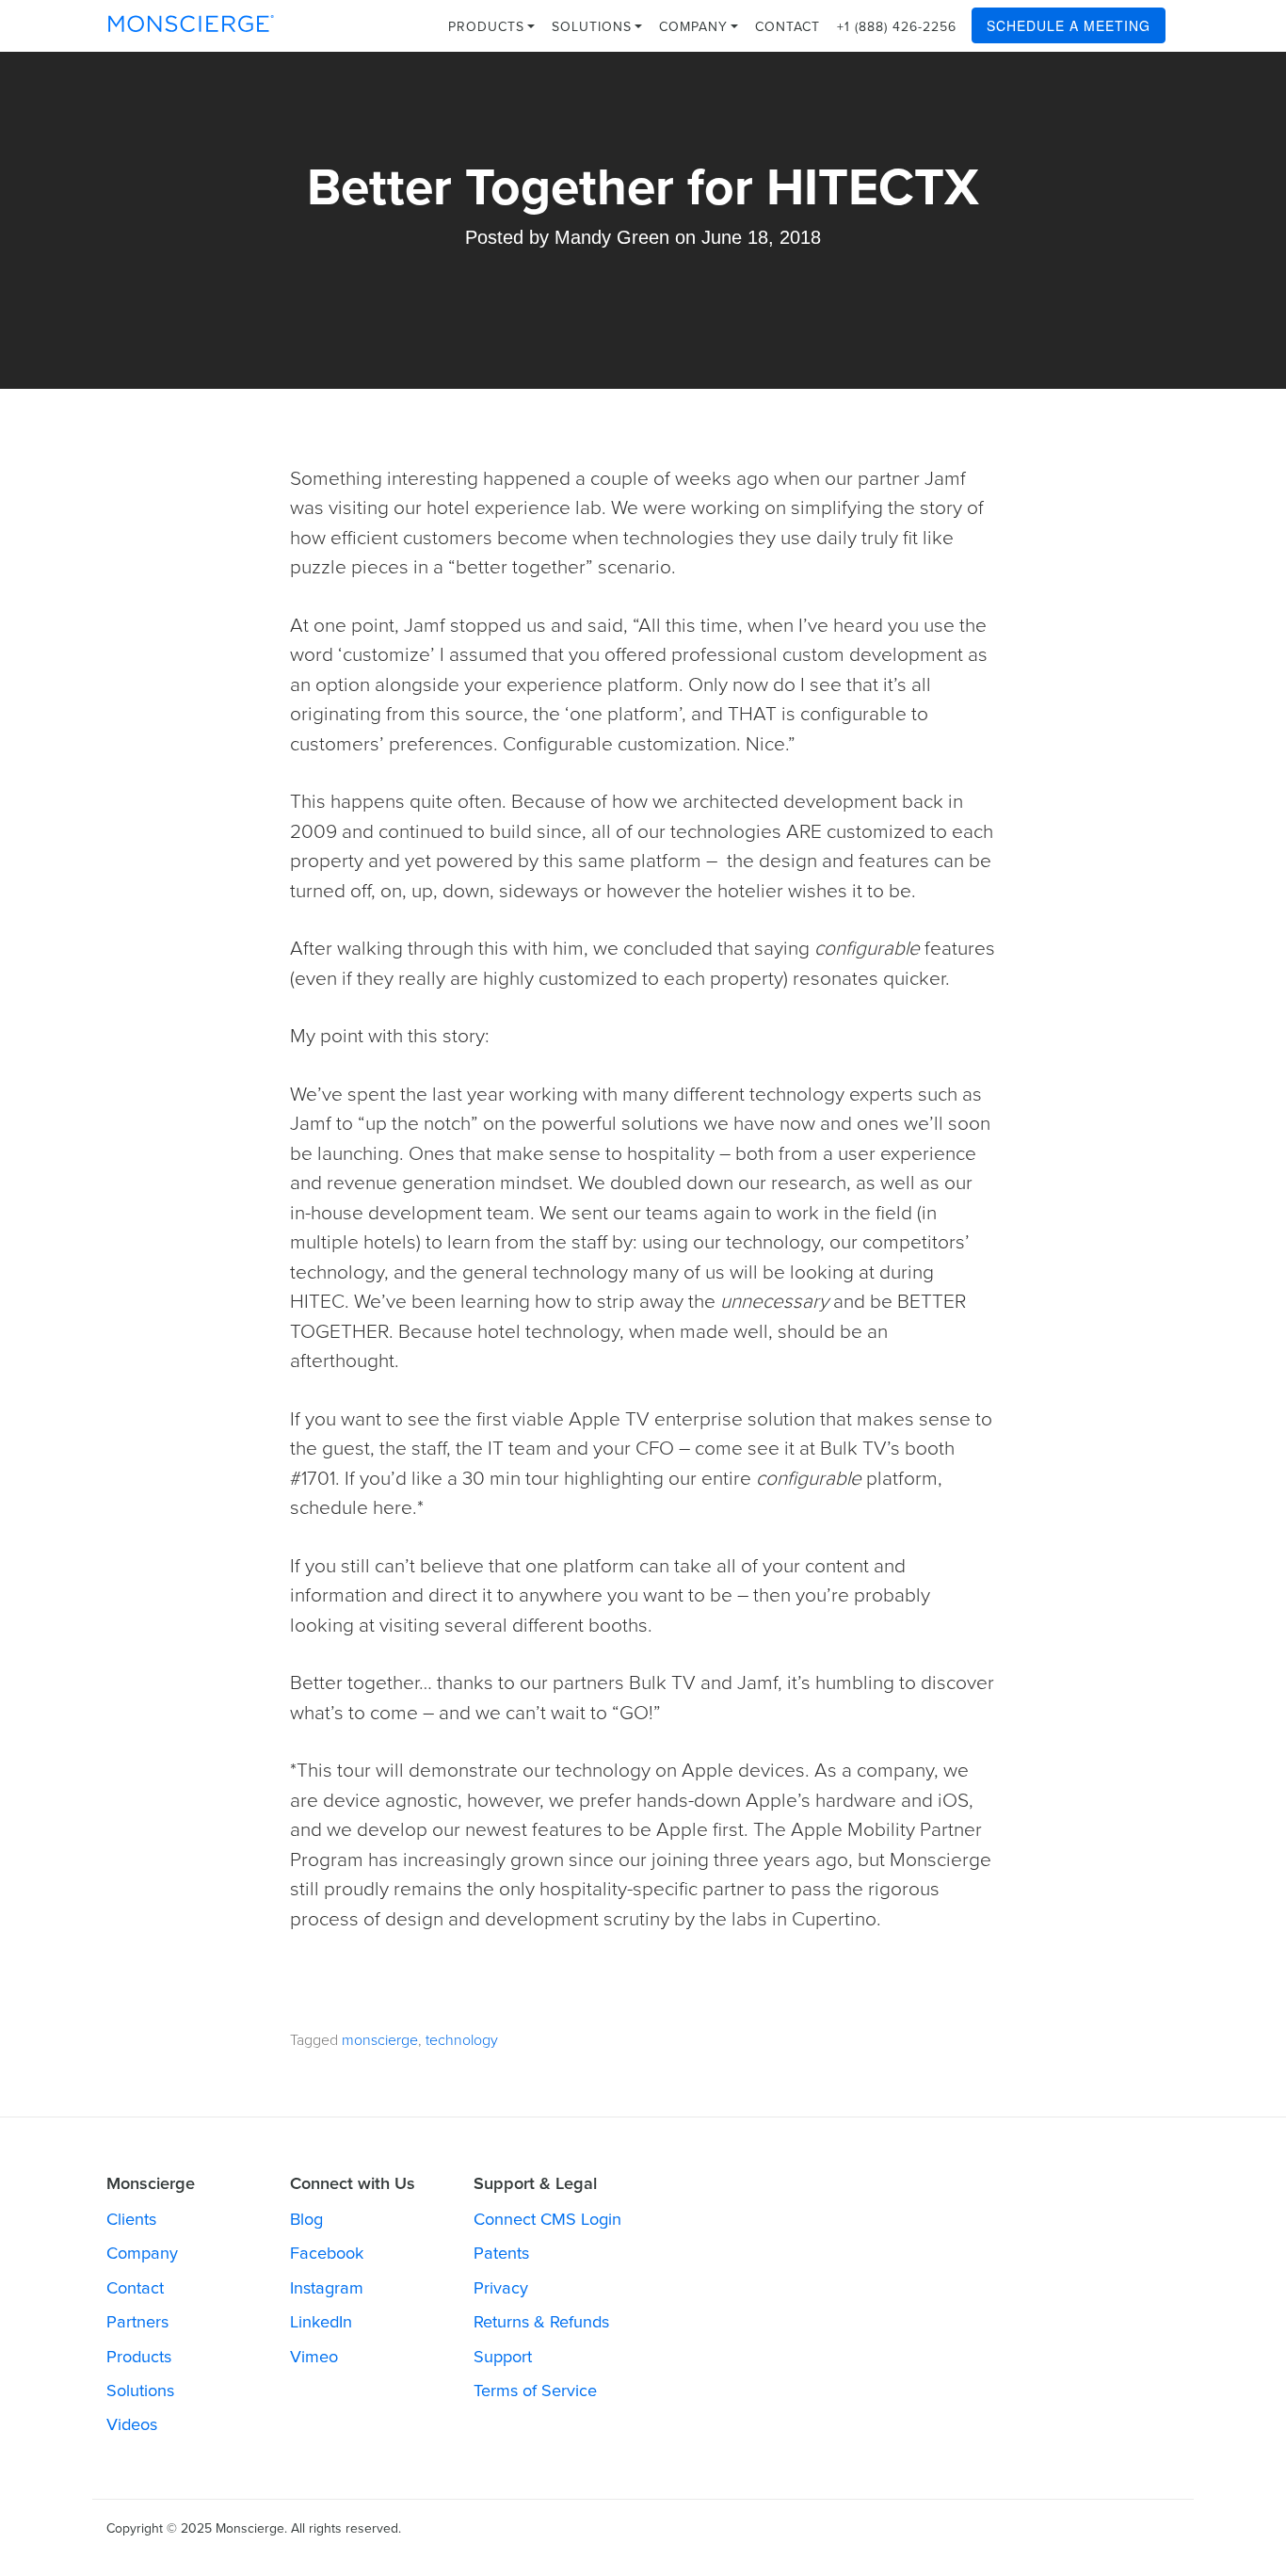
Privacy (501, 2288)
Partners (137, 2322)
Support (503, 2357)
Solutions (594, 27)
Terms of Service (535, 2391)
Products (489, 27)
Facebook (327, 2253)
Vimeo (314, 2357)
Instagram (327, 2288)
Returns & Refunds (541, 2322)
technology (462, 2040)
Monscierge (191, 24)
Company (696, 27)
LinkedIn (321, 2322)
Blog (306, 2219)
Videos (132, 2424)
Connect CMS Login (547, 2219)
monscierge (380, 2040)
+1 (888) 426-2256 (897, 27)
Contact (788, 27)
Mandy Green (612, 237)
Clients (131, 2219)
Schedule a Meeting (1069, 25)
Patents (501, 2253)
